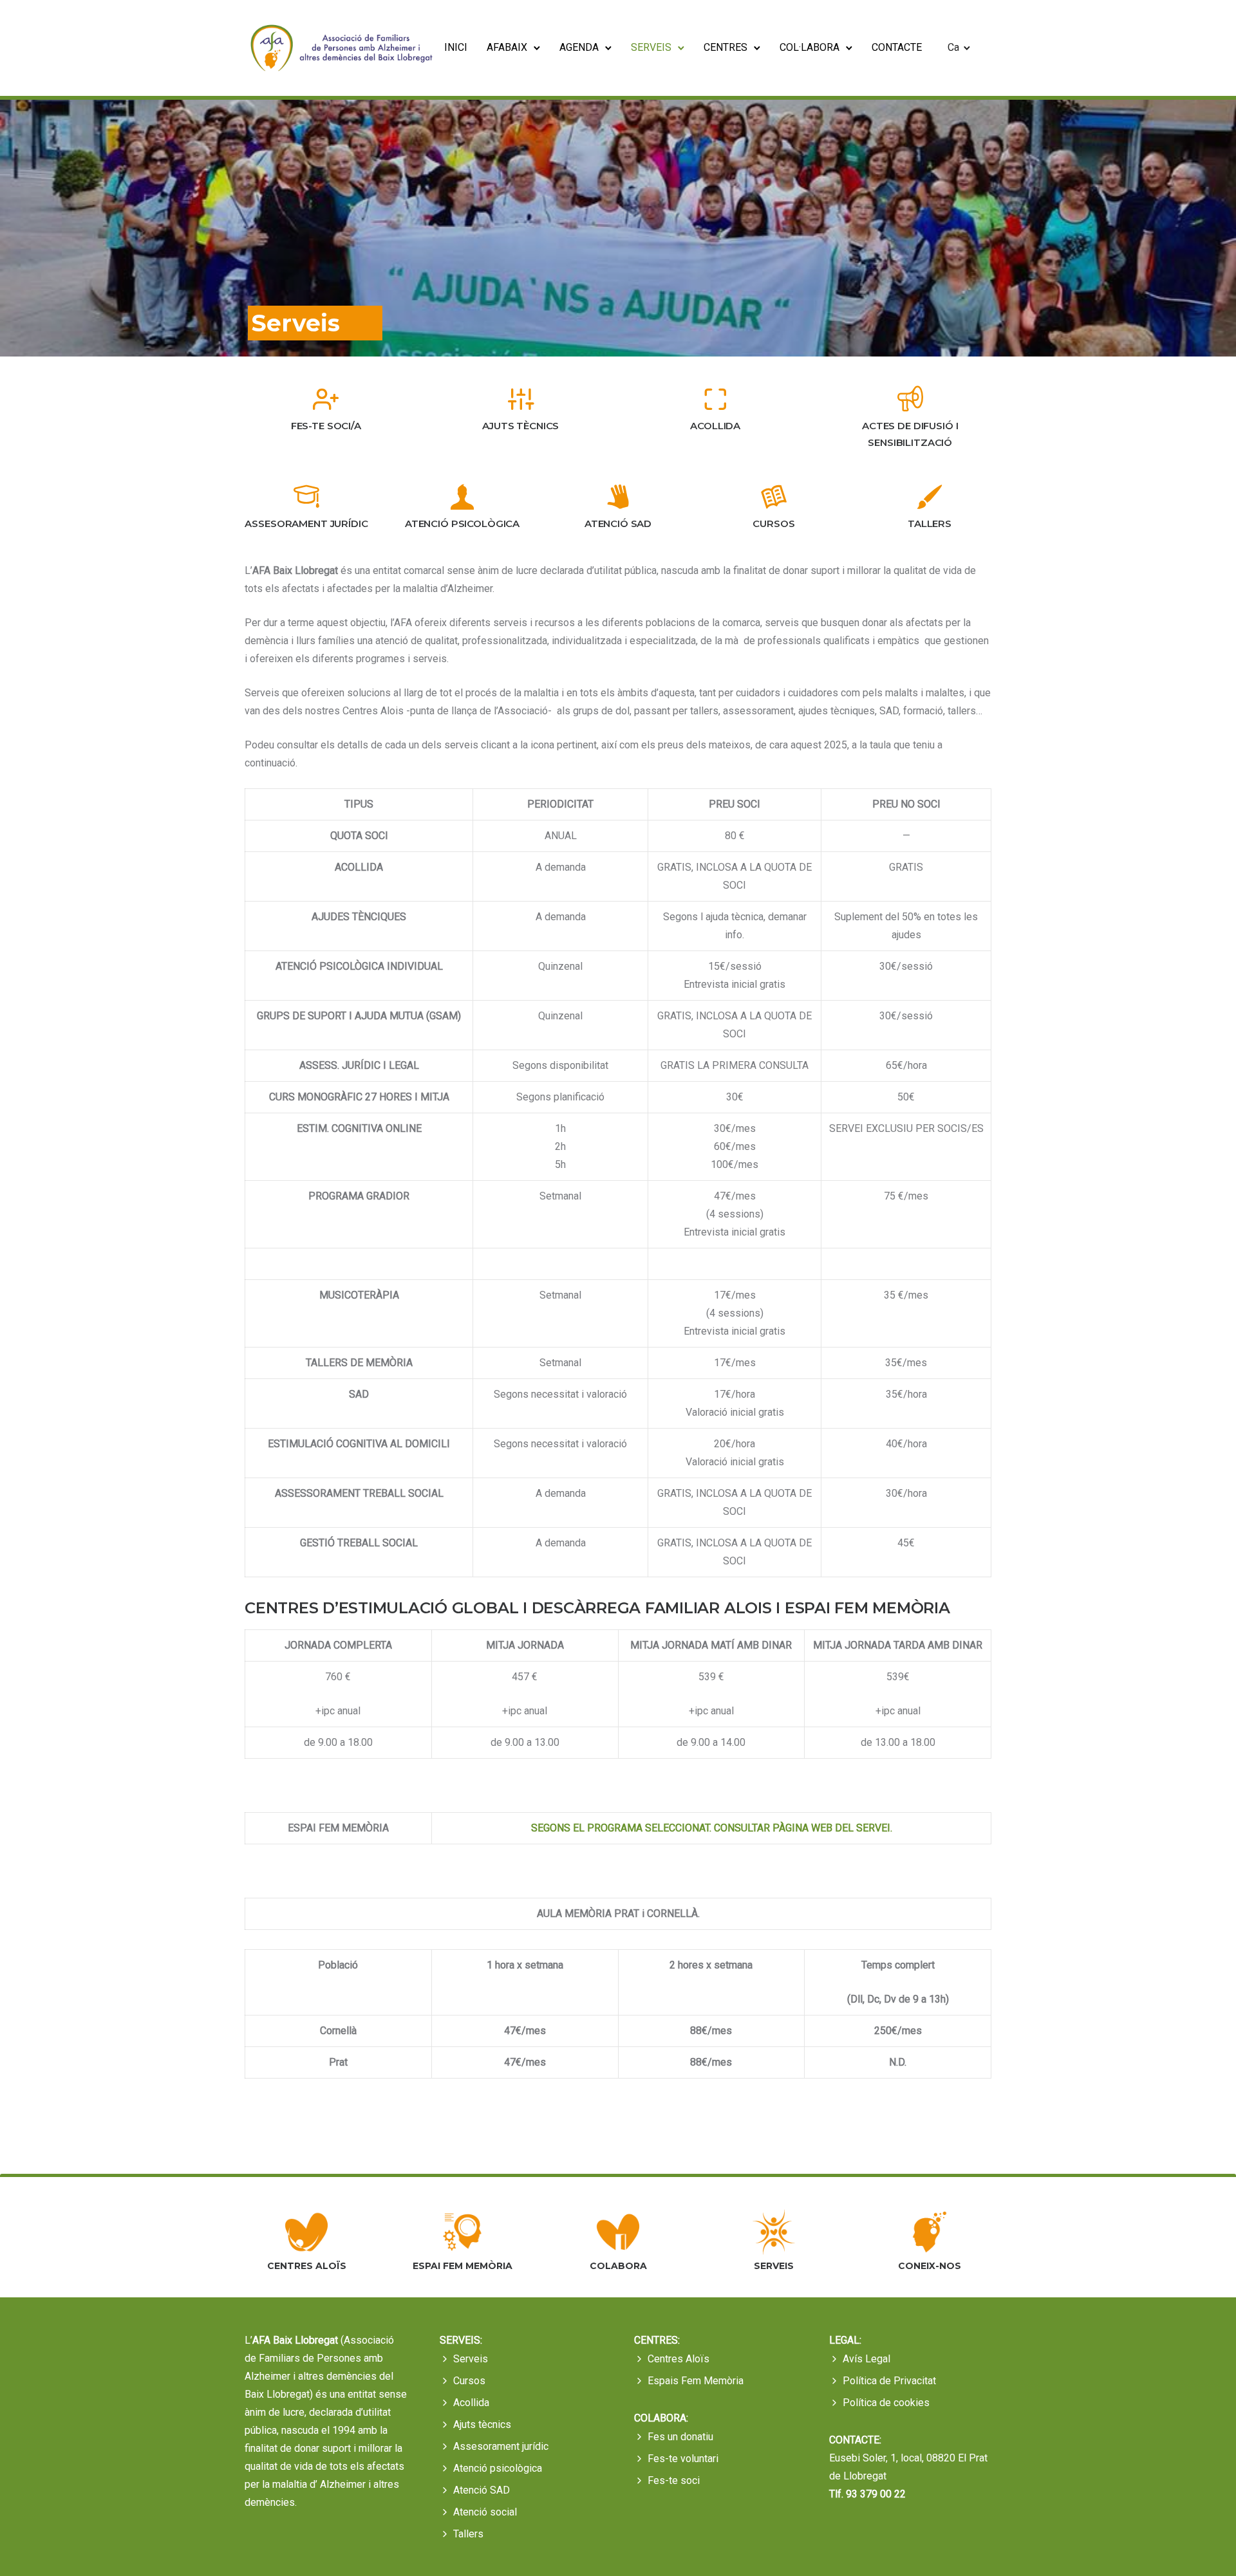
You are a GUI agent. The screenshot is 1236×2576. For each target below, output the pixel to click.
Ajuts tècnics (482, 2424)
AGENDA (579, 47)
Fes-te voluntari (683, 2459)
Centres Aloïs (679, 2359)
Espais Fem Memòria (696, 2381)
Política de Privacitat (889, 2381)
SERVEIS (651, 47)
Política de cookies (886, 2403)
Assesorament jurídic (501, 2446)
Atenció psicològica (498, 2468)
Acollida (471, 2403)
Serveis (471, 2359)
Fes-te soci (674, 2480)
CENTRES (726, 47)
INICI (456, 47)
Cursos (469, 2381)
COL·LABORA (810, 47)
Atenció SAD (482, 2490)
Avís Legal (866, 2359)
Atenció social (485, 2512)
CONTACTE (897, 47)
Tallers (468, 2534)
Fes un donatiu (680, 2437)
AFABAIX (507, 47)
